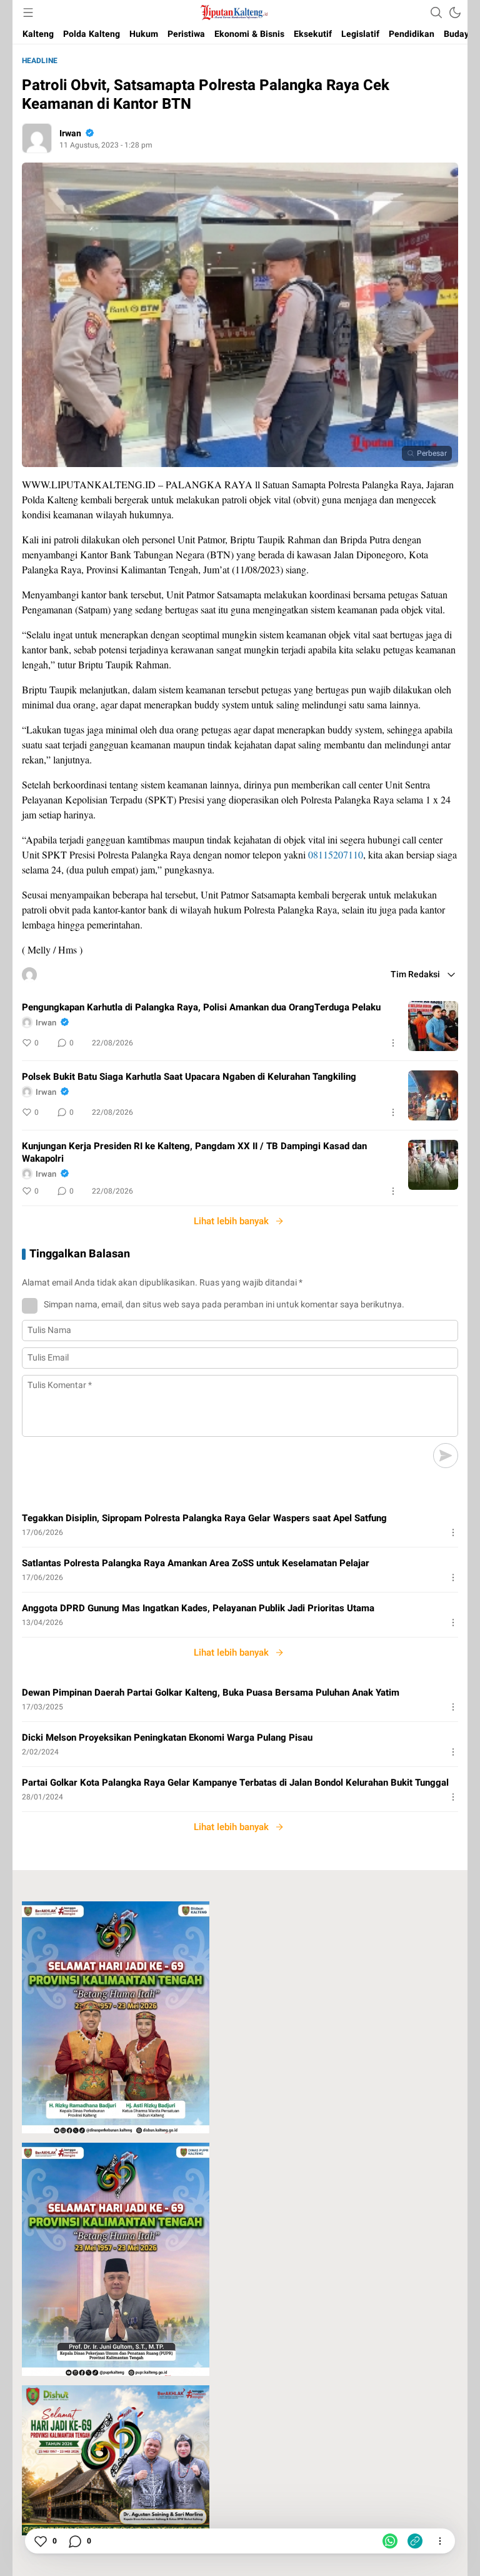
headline (40, 61)
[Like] (40, 2541)
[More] (393, 1043)
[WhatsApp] (390, 2541)
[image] (433, 1026)
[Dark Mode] (455, 13)
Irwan (70, 133)
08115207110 (336, 854)
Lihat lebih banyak (231, 1221)
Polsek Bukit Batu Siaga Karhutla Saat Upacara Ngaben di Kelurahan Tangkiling (189, 1077)
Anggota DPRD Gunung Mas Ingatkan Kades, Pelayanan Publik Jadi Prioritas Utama (198, 1608)
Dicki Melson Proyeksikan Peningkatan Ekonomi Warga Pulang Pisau (167, 1738)
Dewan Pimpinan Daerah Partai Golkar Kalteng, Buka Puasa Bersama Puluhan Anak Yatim (211, 1693)
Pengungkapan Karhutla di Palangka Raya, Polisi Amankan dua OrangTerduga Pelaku (201, 1007)
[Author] (37, 138)
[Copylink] (415, 2541)
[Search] (436, 13)
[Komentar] (74, 2541)
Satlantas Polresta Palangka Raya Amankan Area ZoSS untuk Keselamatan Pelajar (196, 1563)
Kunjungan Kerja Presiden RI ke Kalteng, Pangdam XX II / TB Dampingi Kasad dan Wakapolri (194, 1152)
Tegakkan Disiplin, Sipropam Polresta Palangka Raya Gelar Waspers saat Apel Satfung (204, 1518)
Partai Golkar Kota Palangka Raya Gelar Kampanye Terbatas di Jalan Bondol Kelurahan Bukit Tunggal (235, 1783)
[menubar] (28, 13)
